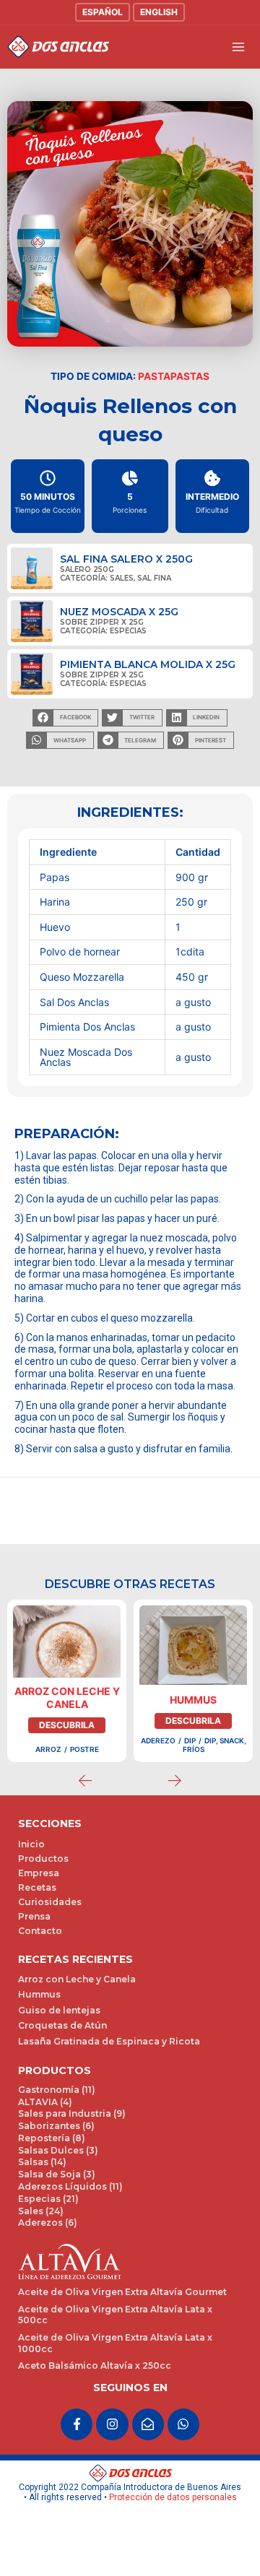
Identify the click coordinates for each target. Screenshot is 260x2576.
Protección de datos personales (173, 2497)
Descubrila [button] (67, 1725)
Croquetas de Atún (62, 2025)
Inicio (31, 1844)
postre (84, 1749)
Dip (190, 1740)
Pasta (154, 376)
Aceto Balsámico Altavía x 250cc (95, 2365)
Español (103, 12)
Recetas (37, 1887)
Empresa (39, 1873)
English (159, 12)
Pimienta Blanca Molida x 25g (148, 664)
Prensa (34, 1916)
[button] (65, 718)
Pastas (190, 376)
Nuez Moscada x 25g (119, 612)
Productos (43, 1859)
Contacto (40, 1931)
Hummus (193, 1700)
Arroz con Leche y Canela (67, 1697)
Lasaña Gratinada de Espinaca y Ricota (109, 2041)
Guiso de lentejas (59, 2010)
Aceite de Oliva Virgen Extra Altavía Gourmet (122, 2292)
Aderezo (158, 1740)
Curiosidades (50, 1902)
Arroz (48, 1749)
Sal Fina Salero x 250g (126, 559)
